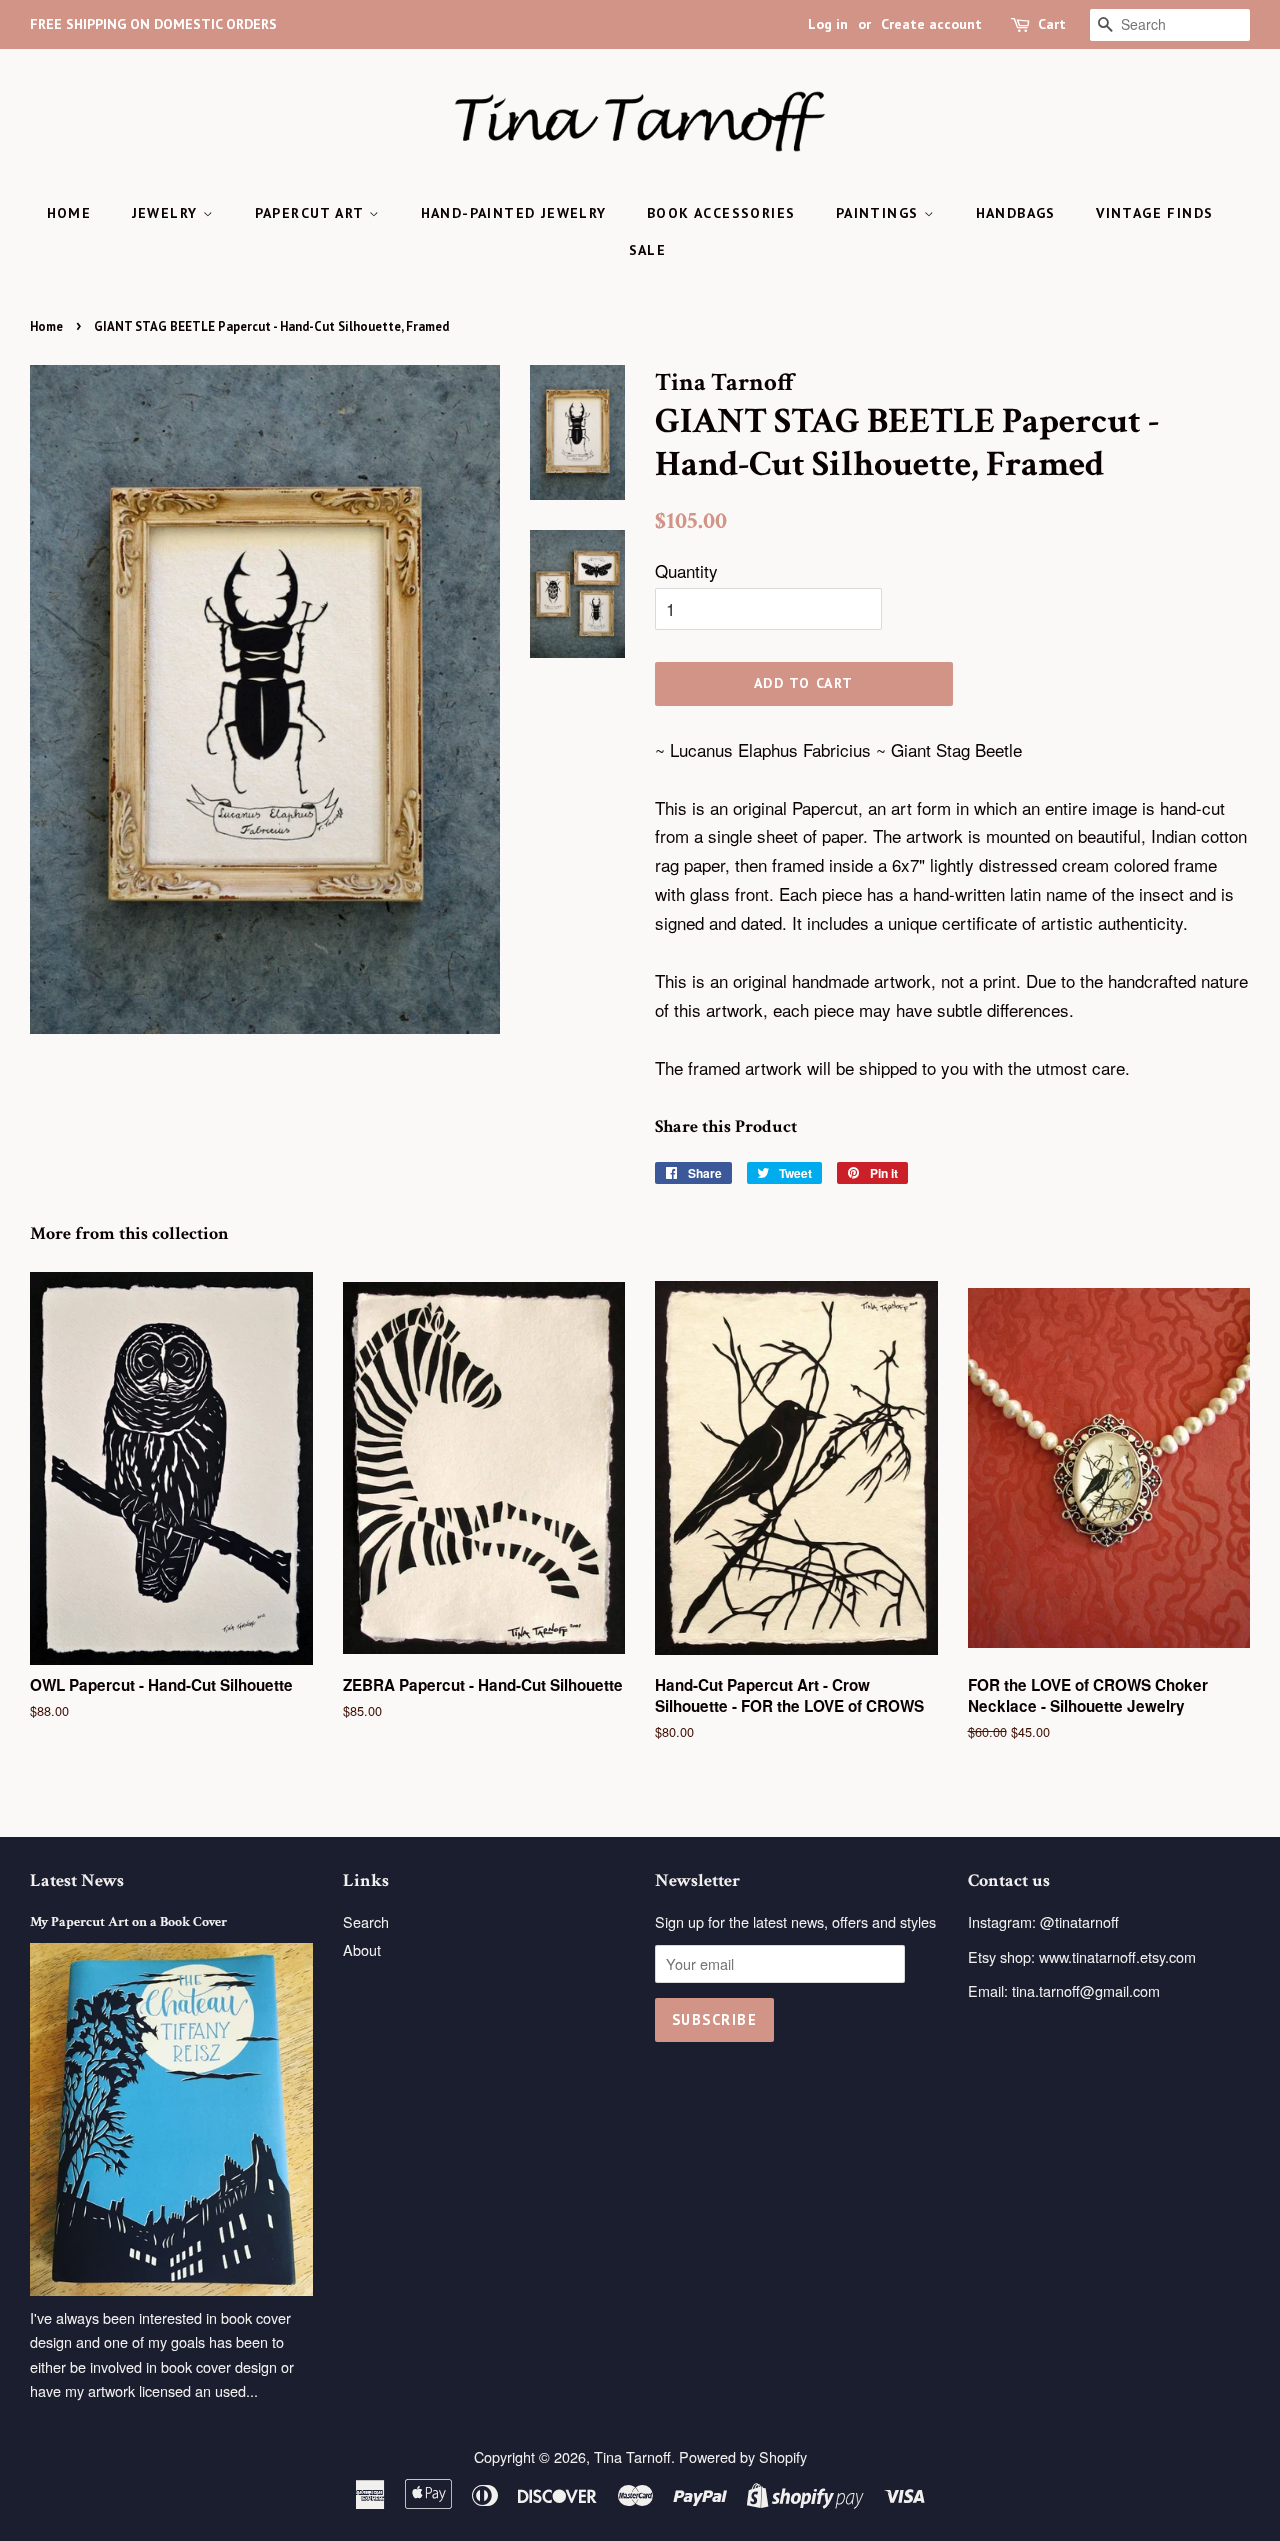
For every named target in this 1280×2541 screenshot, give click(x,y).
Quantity (686, 570)
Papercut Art (312, 213)
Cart (1052, 24)
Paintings (880, 213)
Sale (648, 250)
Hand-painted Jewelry (514, 213)
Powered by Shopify (743, 2456)
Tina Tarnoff (632, 2456)
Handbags (1016, 213)
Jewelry (167, 213)
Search (366, 1921)
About (362, 1949)
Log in (828, 24)
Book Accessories (721, 213)
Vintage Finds (1154, 213)
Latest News (77, 1880)
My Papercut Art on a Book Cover (128, 1921)
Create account (931, 24)
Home (69, 213)
